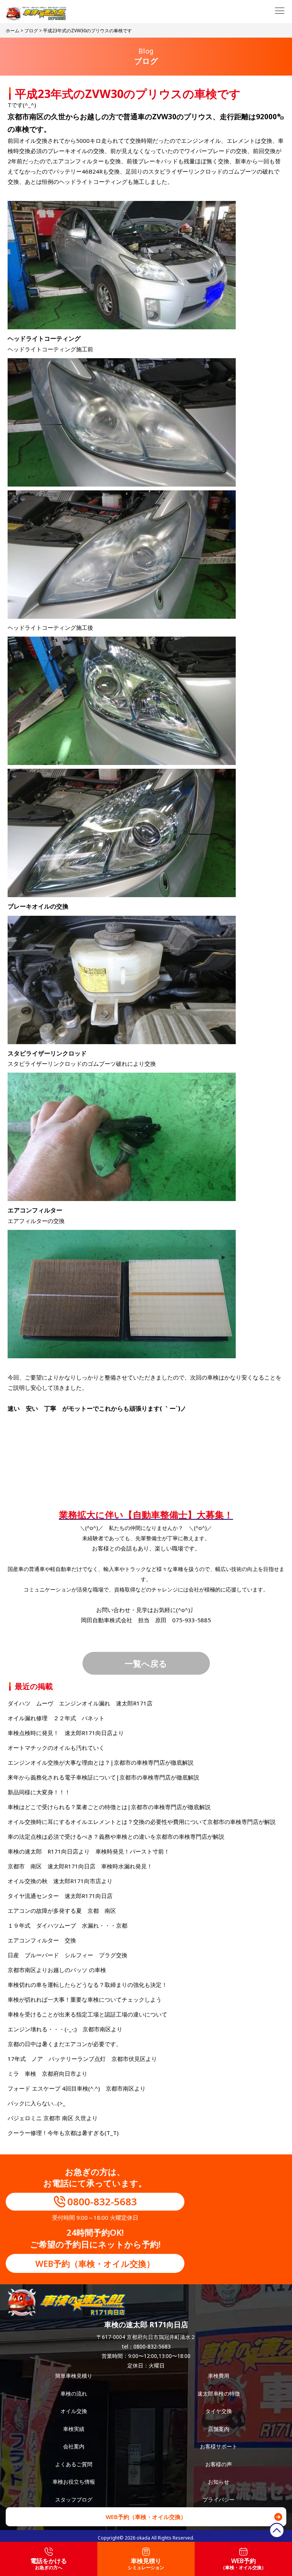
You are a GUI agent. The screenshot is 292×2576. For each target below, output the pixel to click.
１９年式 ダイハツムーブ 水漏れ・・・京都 (67, 1925)
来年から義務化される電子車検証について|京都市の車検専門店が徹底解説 (103, 1777)
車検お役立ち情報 (74, 2482)
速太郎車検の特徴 (219, 2393)
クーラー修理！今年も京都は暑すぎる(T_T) (63, 2133)
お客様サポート (219, 2446)
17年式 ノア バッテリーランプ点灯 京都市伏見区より (82, 2059)
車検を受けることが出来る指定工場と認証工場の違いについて (87, 2014)
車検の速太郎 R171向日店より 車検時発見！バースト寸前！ (89, 1851)
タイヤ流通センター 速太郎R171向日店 (60, 1896)
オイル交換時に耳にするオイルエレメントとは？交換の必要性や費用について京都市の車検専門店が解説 (142, 1822)
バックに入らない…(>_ (36, 2103)
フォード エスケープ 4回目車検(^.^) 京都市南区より (77, 2088)
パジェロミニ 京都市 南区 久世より (53, 2118)
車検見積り (146, 2564)
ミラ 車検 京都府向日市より (48, 2073)
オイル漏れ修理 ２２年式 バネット (56, 1718)
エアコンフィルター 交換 (42, 1940)
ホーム (13, 31)
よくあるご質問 (74, 2464)
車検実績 (74, 2429)
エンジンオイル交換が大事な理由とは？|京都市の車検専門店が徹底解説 (101, 1762)
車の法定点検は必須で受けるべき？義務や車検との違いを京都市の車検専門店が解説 (116, 1836)
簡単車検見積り (74, 2376)
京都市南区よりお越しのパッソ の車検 (60, 1970)
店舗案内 (219, 2429)
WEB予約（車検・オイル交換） (95, 2263)
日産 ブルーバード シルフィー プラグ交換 (67, 1955)
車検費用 (219, 2376)
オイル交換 (74, 2411)
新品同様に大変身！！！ (39, 1792)
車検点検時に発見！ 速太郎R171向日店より (66, 1733)
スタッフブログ (74, 2499)
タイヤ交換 (219, 2411)
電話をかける (49, 2564)
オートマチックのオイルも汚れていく (56, 1748)
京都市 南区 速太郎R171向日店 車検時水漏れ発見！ (80, 1866)
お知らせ (219, 2482)
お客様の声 (219, 2464)
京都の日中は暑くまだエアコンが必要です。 (65, 2044)
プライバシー (219, 2499)
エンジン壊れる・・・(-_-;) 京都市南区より (65, 2029)
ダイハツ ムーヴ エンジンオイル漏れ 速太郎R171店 (80, 1703)
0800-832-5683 (102, 2201)
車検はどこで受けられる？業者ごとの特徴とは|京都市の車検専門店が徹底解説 (109, 1807)
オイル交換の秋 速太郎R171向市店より (60, 1881)
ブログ (31, 31)
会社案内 (74, 2446)
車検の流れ (74, 2393)
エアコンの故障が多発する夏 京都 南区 (62, 1911)
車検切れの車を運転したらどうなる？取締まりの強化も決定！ (87, 1985)
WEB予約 (243, 2564)
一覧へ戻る (146, 1663)
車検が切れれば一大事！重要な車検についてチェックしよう (85, 1999)
